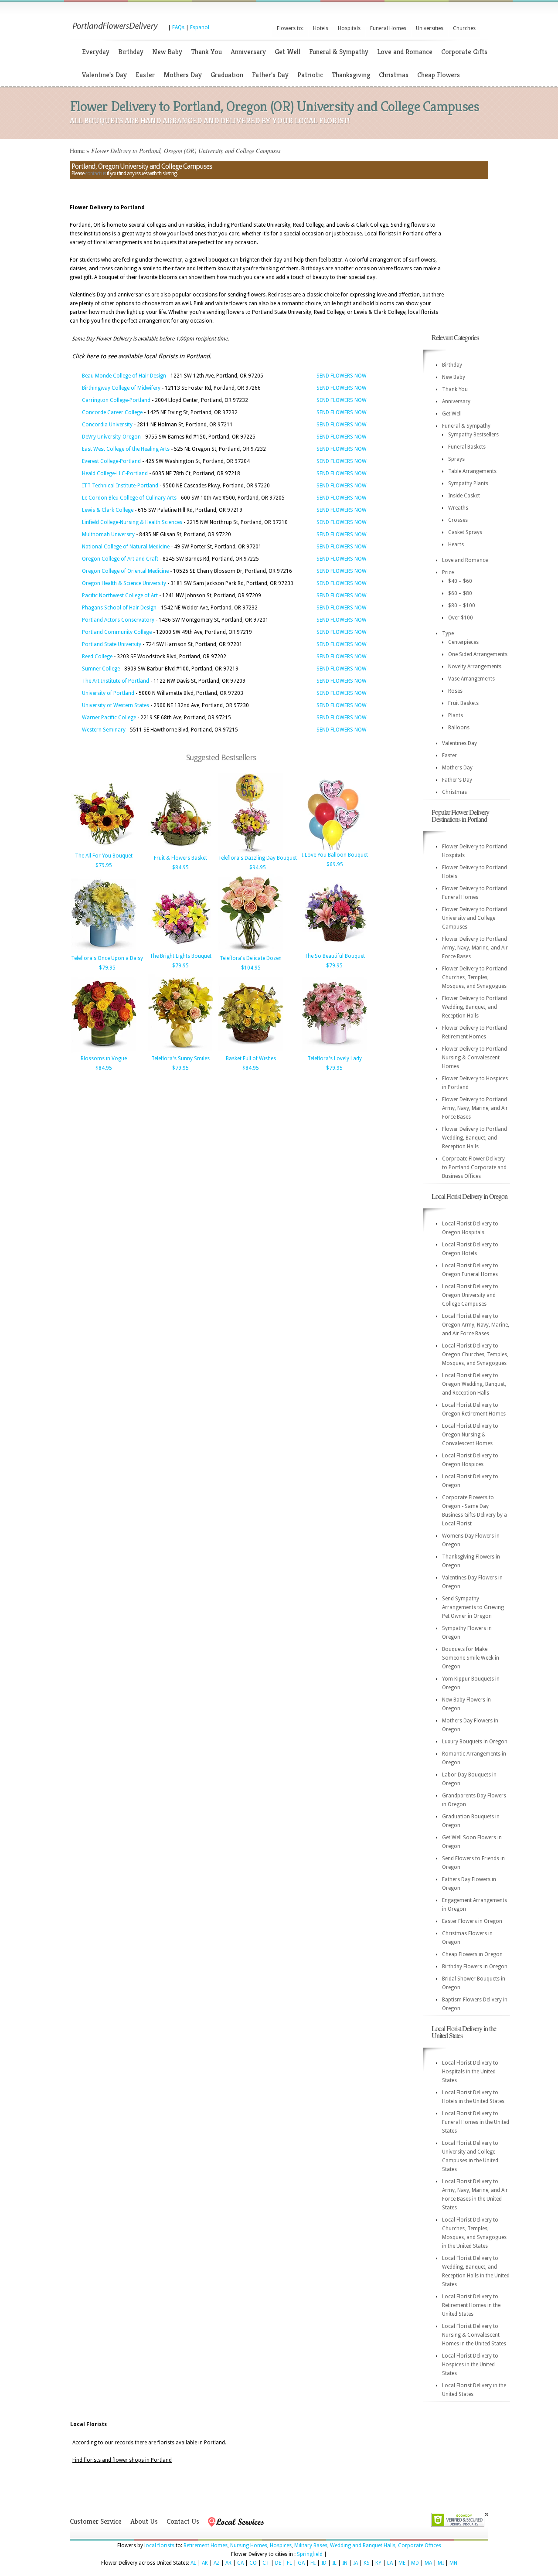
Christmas (394, 75)
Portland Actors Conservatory (118, 620)
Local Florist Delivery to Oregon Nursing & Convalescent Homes (470, 1435)
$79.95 (104, 865)
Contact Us (183, 2521)
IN (345, 2563)
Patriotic (310, 75)
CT (266, 2563)
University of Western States (116, 705)
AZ (217, 2563)
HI (313, 2563)
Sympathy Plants (468, 483)
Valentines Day (459, 743)
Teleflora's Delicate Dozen (251, 958)
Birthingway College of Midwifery (121, 388)
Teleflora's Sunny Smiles (180, 1058)
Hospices (281, 2545)
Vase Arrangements (471, 679)
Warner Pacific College (109, 718)
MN (453, 2563)
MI (441, 2563)
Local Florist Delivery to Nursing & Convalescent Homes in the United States (474, 2335)
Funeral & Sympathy (339, 52)
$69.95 (335, 864)
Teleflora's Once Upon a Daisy (107, 958)
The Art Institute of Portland (116, 681)
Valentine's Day (104, 75)
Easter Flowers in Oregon (472, 1921)
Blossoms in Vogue (104, 1058)
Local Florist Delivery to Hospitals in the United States (470, 2072)
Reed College (97, 657)
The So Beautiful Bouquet (335, 956)
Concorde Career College (112, 412)
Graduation (227, 75)
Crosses (458, 520)
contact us (95, 174)
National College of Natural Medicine (126, 547)
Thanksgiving (351, 75)
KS (367, 2563)
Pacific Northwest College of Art (120, 596)
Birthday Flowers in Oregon (475, 1967)
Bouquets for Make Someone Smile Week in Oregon (471, 1658)
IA (356, 2563)
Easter (145, 75)
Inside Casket (464, 496)
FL (289, 2563)
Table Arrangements (472, 471)
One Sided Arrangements (478, 654)
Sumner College (101, 669)
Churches (464, 28)
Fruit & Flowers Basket (180, 858)
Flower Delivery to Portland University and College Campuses (475, 918)
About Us (144, 2521)
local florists (159, 2545)
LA (390, 2563)
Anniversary (248, 52)
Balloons (459, 728)
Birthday (131, 52)
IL (334, 2563)
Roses (455, 691)
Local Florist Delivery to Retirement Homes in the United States (471, 2305)
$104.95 (251, 968)
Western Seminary (104, 730)
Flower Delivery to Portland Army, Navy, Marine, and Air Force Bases (475, 948)
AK (205, 2563)
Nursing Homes (249, 2545)
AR (228, 2563)
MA (428, 2563)
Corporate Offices (420, 2545)
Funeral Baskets (467, 447)
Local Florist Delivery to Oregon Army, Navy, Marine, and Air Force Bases (476, 1325)
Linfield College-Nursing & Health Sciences (132, 522)
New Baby (167, 52)
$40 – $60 (460, 581)
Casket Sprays (465, 532)
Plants (456, 715)
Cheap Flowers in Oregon (472, 1954)
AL (193, 2563)
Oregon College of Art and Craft (120, 559)
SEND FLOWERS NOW (342, 376)
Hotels (321, 28)
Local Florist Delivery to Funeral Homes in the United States (476, 2122)
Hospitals (349, 28)
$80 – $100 (462, 606)
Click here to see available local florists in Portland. (142, 356)
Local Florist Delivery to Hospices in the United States (470, 2365)
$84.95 (180, 868)
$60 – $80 (460, 593)
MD (415, 2563)
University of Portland (108, 693)
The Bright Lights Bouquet (180, 956)
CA (240, 2563)
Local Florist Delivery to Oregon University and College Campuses (470, 1295)
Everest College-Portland (111, 461)
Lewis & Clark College (108, 510)
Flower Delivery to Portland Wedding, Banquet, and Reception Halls (475, 1007)
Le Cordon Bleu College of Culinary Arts (129, 498)
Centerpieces (463, 642)
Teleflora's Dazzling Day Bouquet (257, 858)
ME (402, 2563)
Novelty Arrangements (475, 667)
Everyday (96, 52)
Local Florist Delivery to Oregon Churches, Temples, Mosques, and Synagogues (475, 1354)
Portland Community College (117, 632)
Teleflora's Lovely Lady (335, 1058)
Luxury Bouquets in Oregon (475, 1742)
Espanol (200, 27)
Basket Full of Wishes (251, 1058)
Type (448, 633)
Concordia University (107, 425)
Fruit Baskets (463, 703)
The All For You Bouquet (104, 856)
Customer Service (96, 2521)
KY (378, 2563)
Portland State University (112, 644)
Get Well (288, 52)
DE (278, 2563)
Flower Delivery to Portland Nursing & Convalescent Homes (475, 1058)
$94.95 (258, 868)
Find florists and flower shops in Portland (122, 2460)
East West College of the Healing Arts (126, 449)
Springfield (310, 2554)
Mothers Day (183, 75)
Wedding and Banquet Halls (363, 2545)
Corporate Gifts (464, 52)
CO (253, 2563)
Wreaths (458, 508)
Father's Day (270, 75)
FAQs (178, 27)
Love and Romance (405, 52)
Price (448, 572)
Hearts (456, 544)
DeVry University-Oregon (111, 437)
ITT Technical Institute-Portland (120, 486)
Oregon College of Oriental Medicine (125, 571)
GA (301, 2563)
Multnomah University (108, 534)
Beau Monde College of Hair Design (124, 376)
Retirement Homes (206, 2545)
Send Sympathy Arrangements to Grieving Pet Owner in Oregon (473, 1607)
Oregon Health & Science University (124, 583)
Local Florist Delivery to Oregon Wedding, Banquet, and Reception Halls (474, 1384)
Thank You (206, 52)
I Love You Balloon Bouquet (335, 855)
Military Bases (311, 2545)
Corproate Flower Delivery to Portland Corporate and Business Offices (474, 1167)
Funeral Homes (388, 28)
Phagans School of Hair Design (119, 608)
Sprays (456, 459)
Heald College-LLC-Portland (115, 473)
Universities (430, 28)
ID (324, 2563)
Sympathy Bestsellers (473, 435)
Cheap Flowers (439, 75)
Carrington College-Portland (116, 400)
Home (77, 151)
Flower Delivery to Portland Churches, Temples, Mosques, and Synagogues (475, 977)
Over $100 (461, 618)
